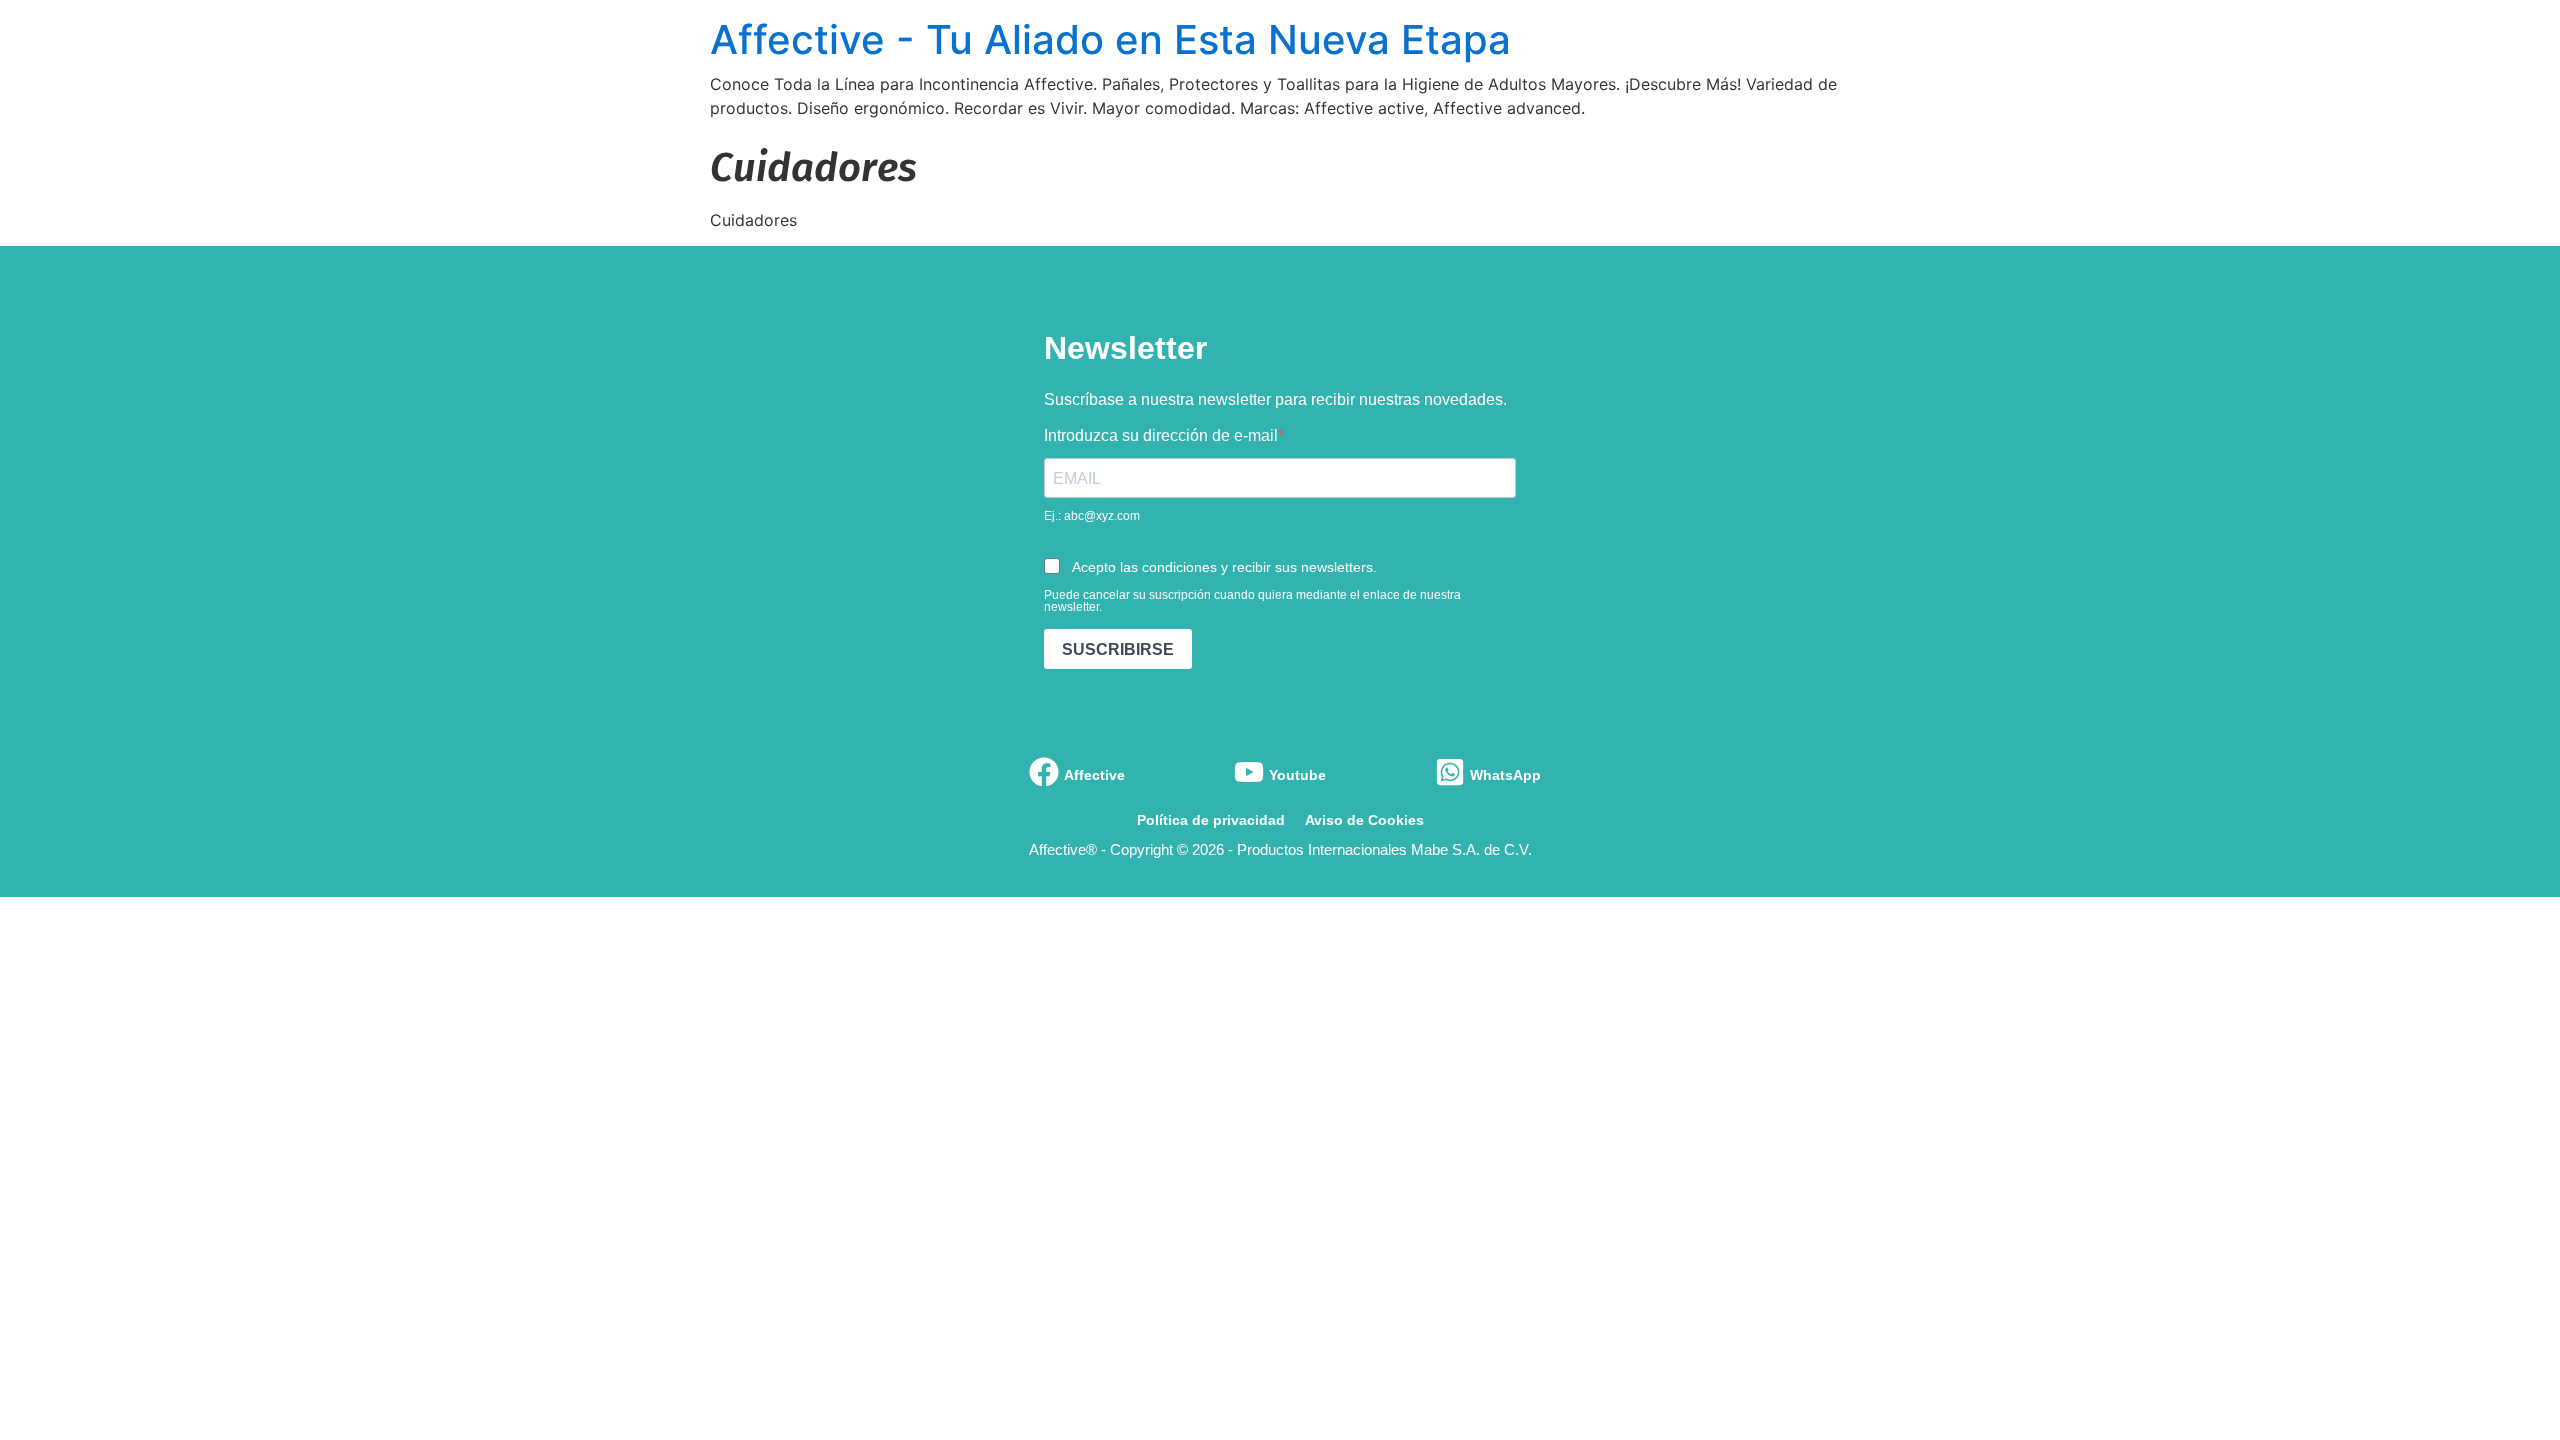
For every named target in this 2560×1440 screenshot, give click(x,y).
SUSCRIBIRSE (1118, 649)
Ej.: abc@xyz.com (1092, 516)
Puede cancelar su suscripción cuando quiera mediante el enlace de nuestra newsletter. (1252, 601)
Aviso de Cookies (1364, 820)
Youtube (1297, 775)
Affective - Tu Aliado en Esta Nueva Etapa (1110, 39)
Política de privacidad (1211, 820)
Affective (1094, 775)
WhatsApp (1505, 775)
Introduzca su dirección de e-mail (1161, 436)
